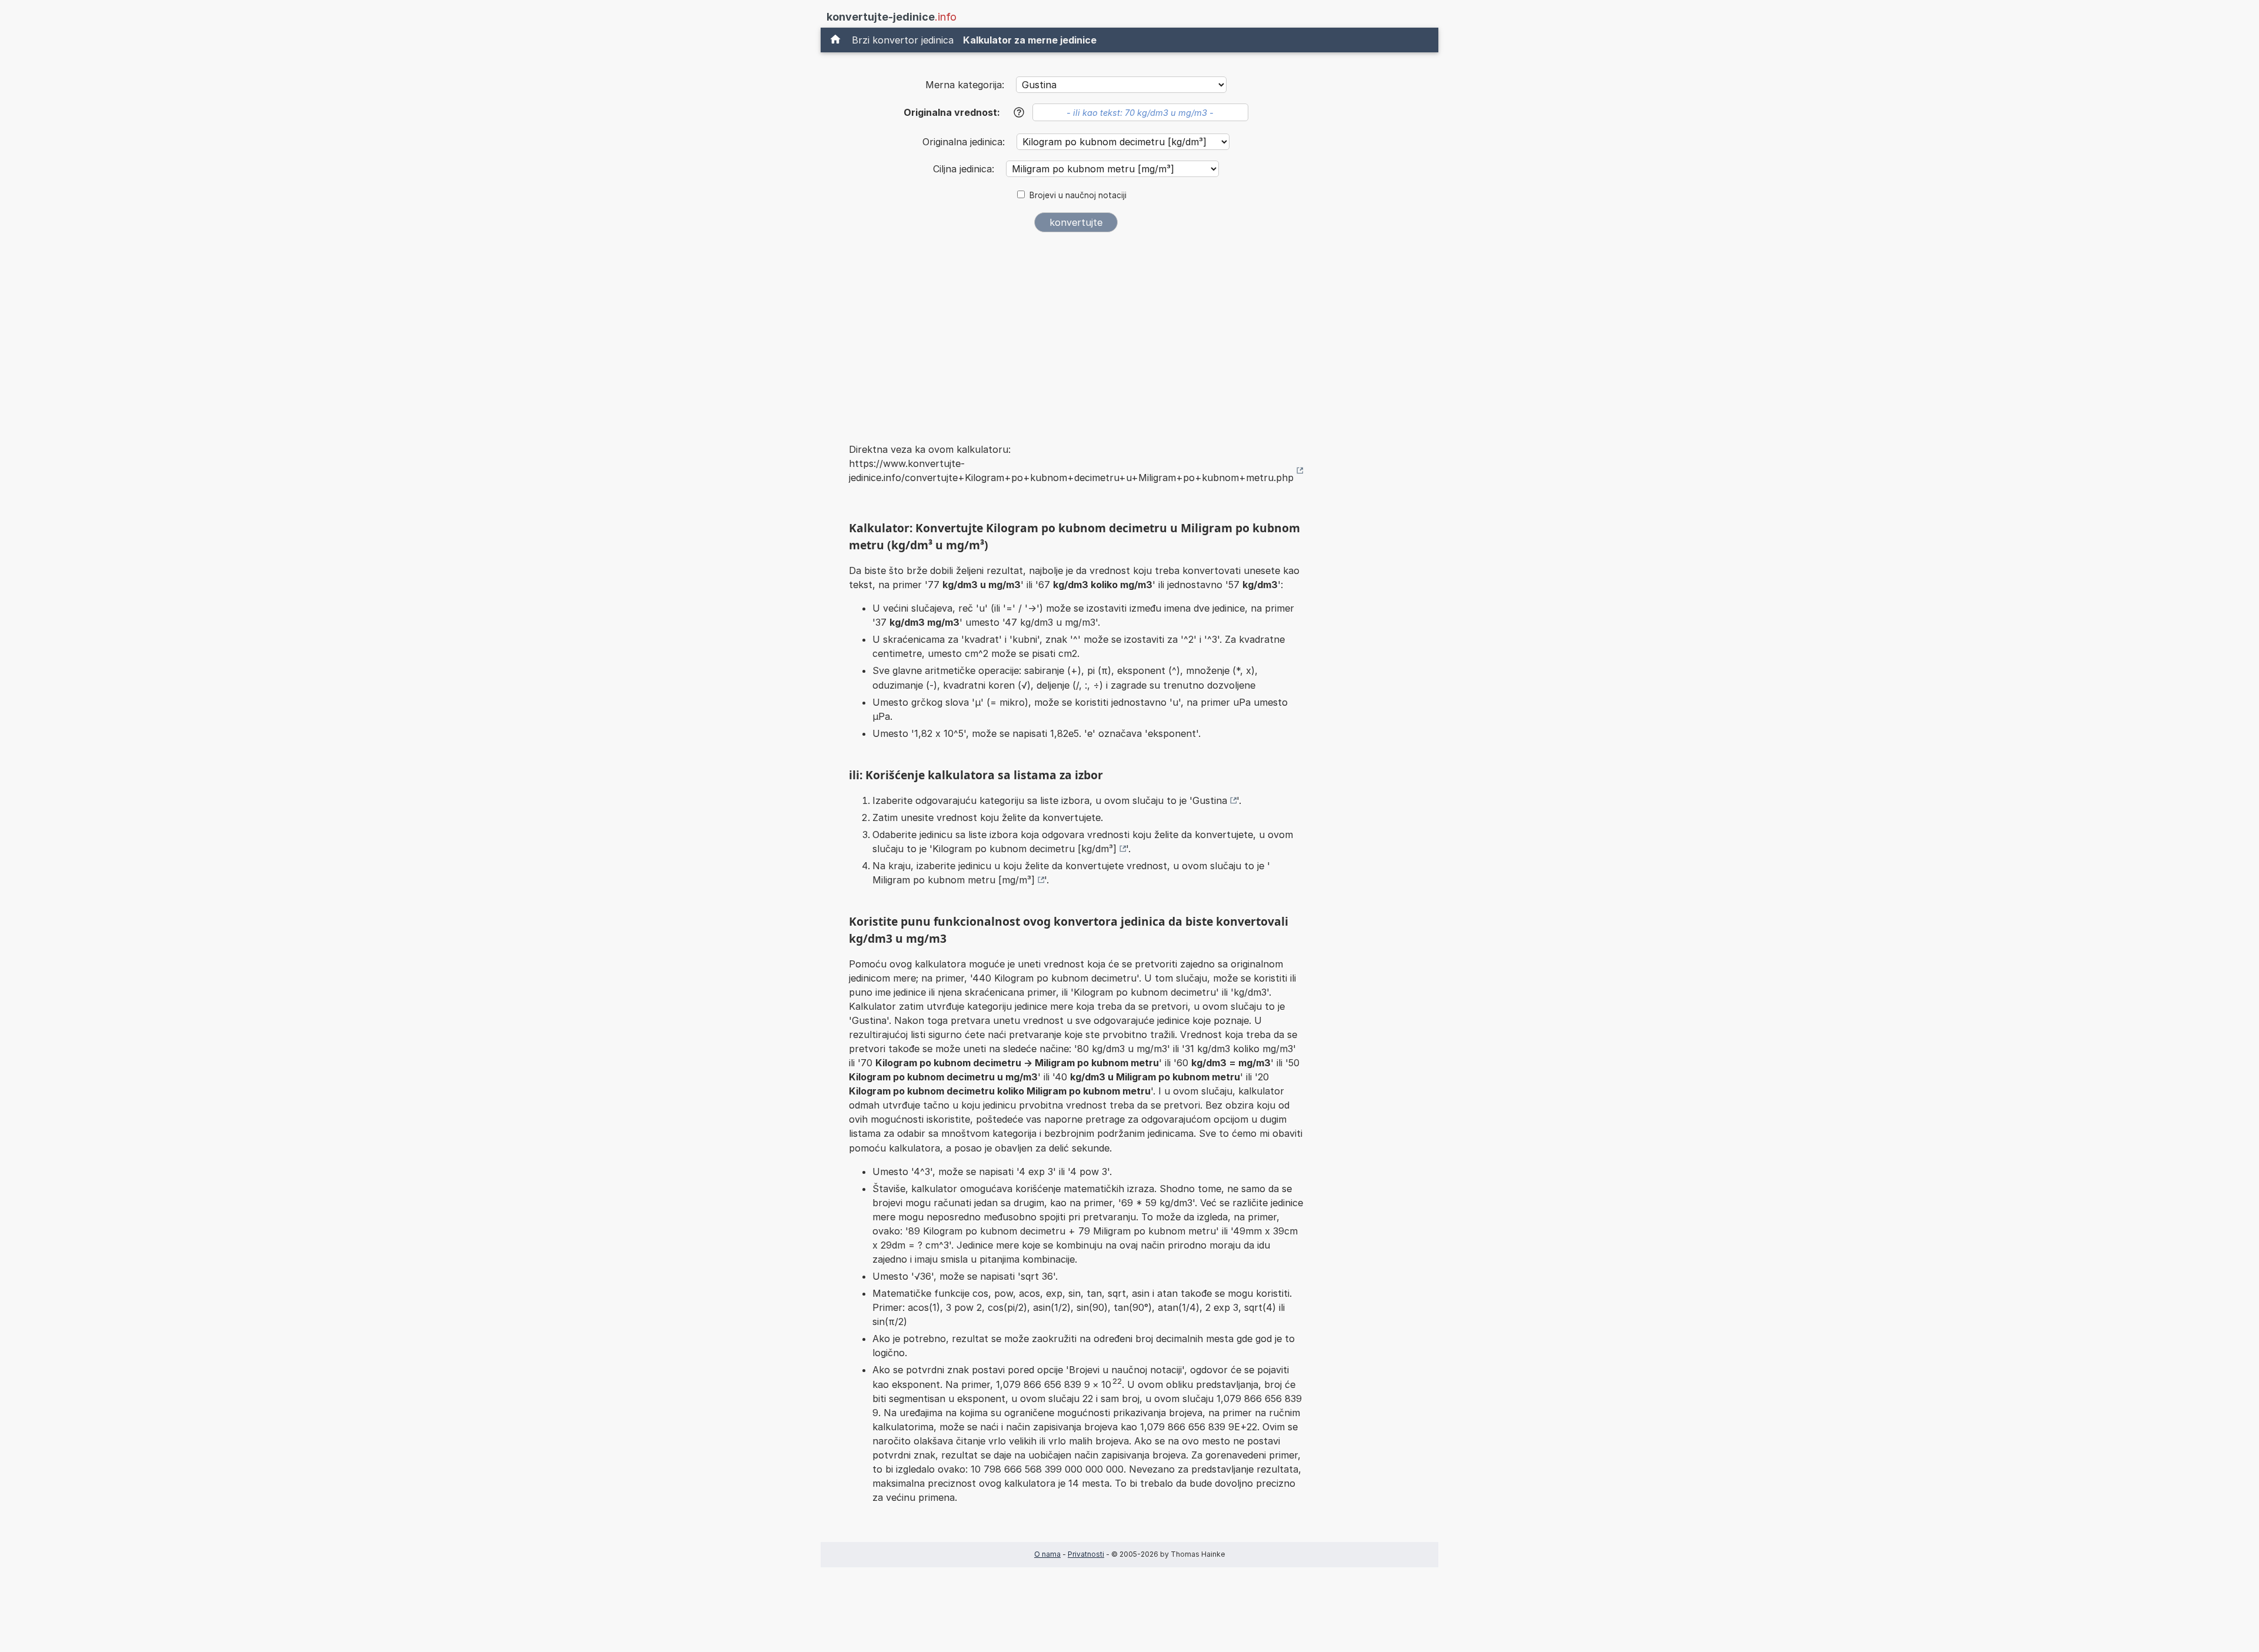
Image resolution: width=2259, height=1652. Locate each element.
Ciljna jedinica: (965, 169)
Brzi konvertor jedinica (903, 40)
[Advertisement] (1076, 330)
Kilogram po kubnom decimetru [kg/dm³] (1024, 849)
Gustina (1210, 800)
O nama (1047, 1554)
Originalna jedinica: (965, 142)
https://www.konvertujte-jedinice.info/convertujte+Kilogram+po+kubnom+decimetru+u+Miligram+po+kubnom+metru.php (1071, 470)
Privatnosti (1086, 1554)
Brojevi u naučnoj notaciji (1078, 195)
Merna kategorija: (965, 85)
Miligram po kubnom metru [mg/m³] (954, 880)
